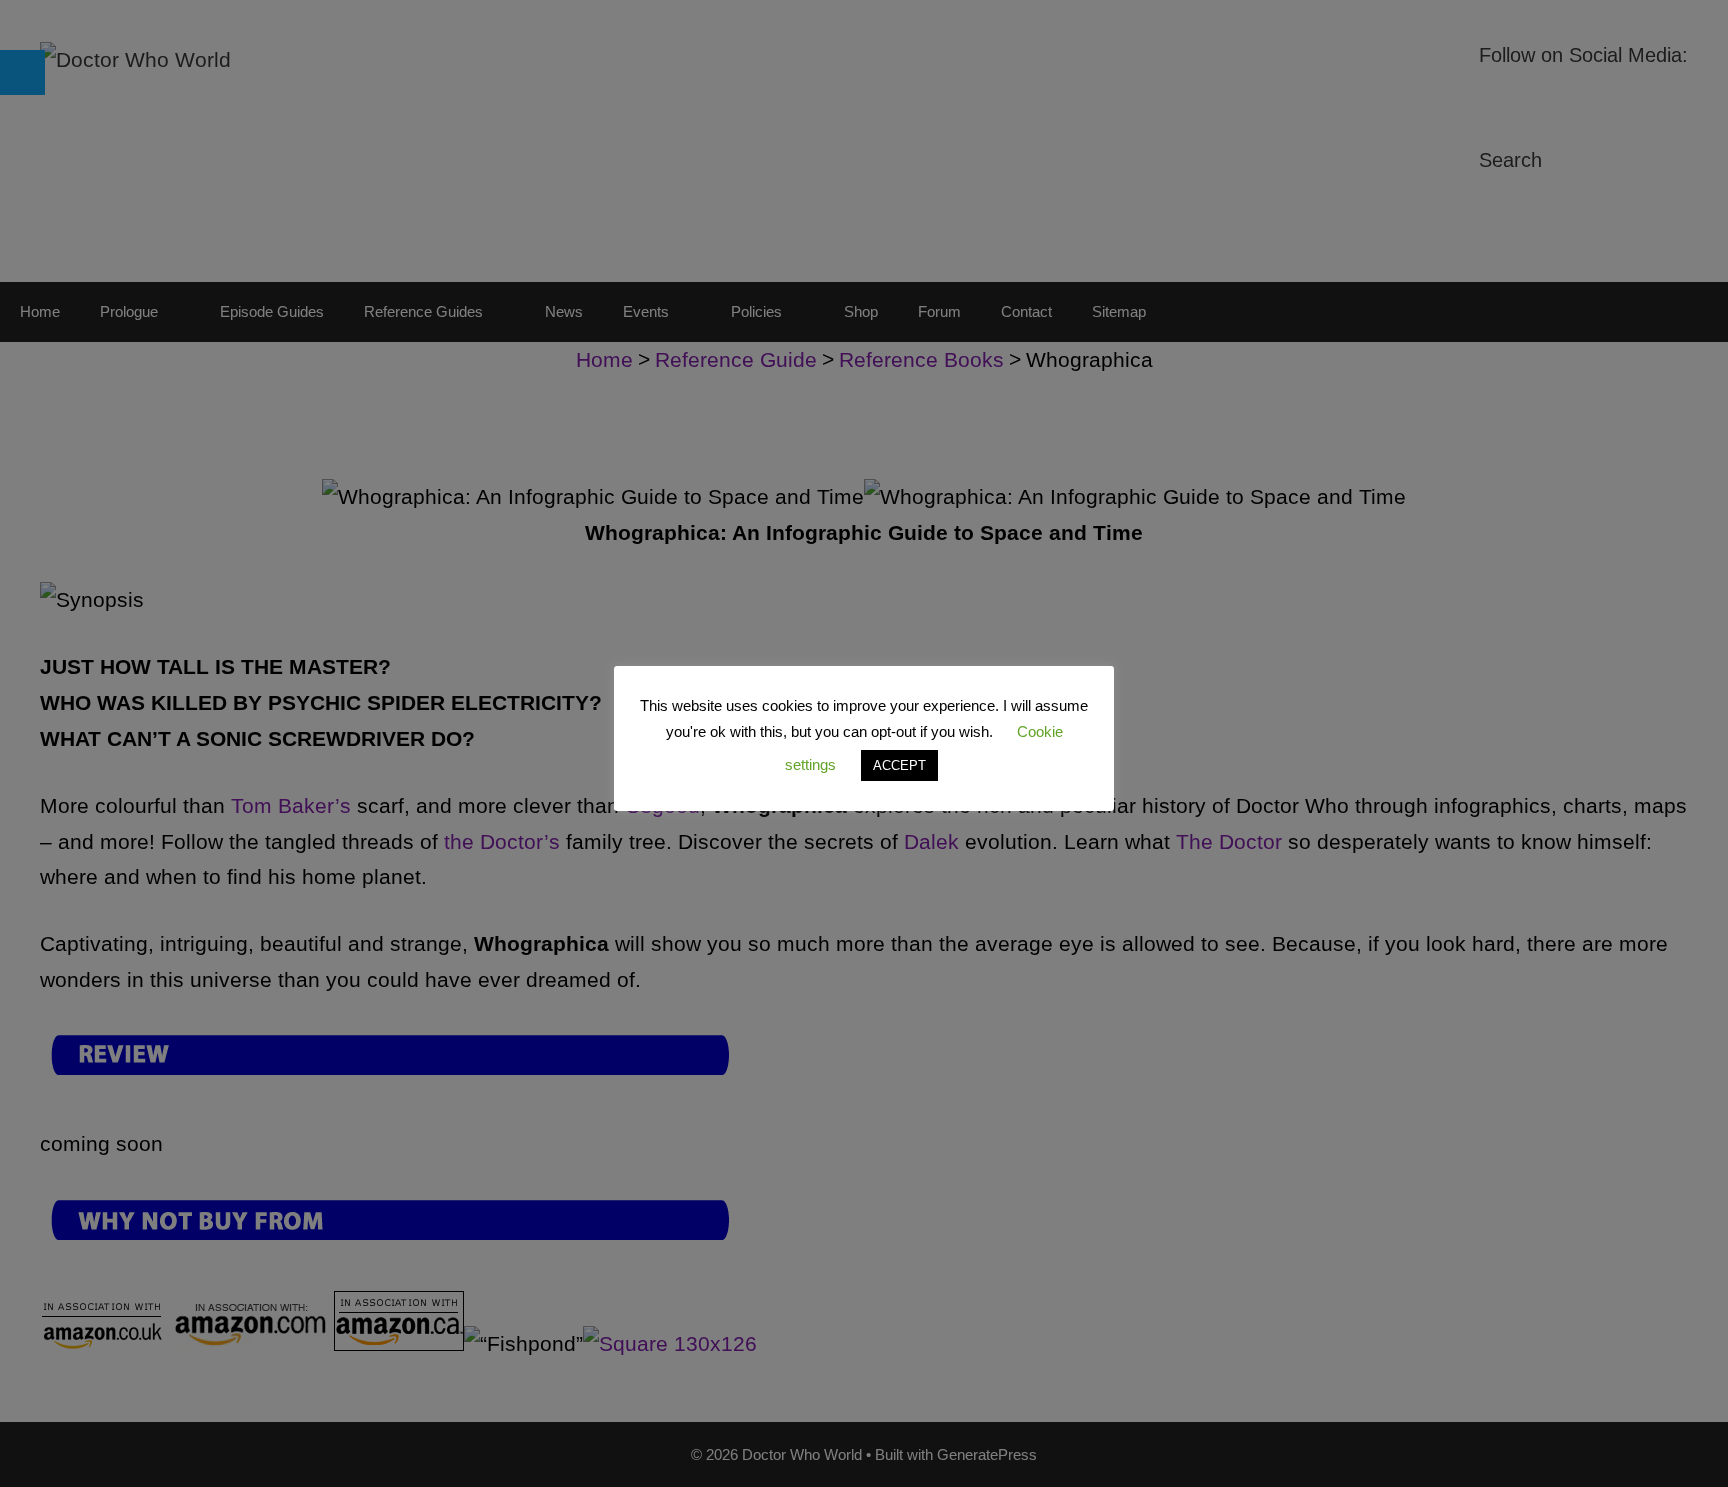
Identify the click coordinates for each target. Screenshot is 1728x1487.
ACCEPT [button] (899, 765)
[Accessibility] (22, 72)
